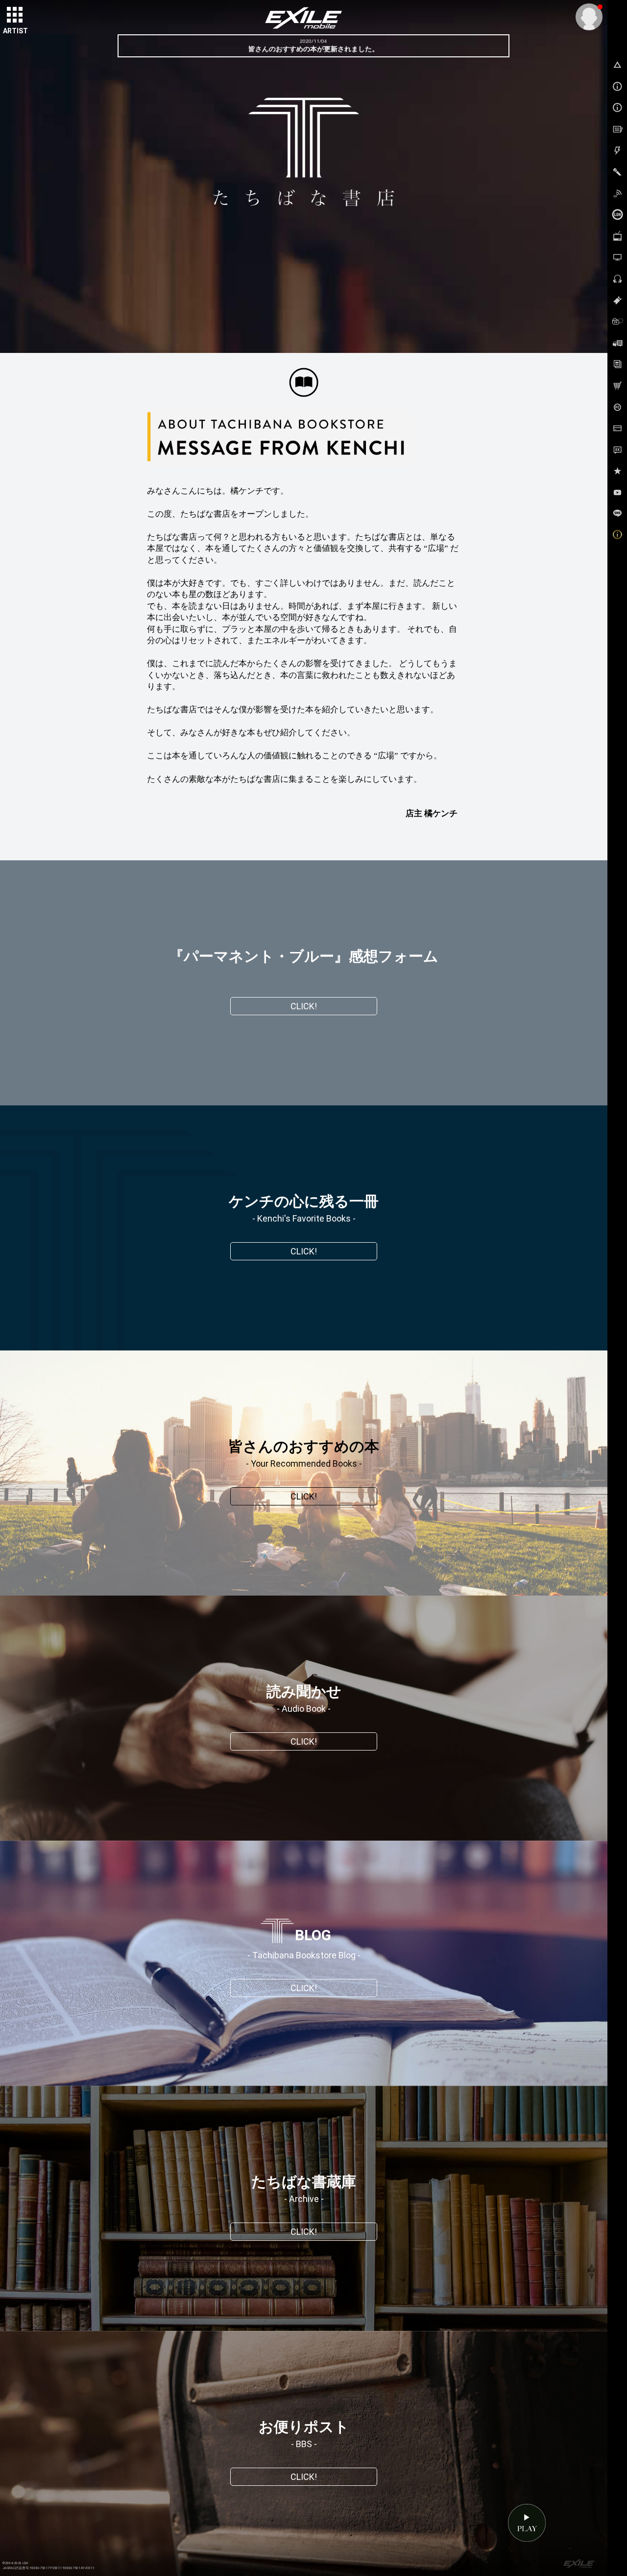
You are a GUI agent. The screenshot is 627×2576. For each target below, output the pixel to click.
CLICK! (304, 1006)
